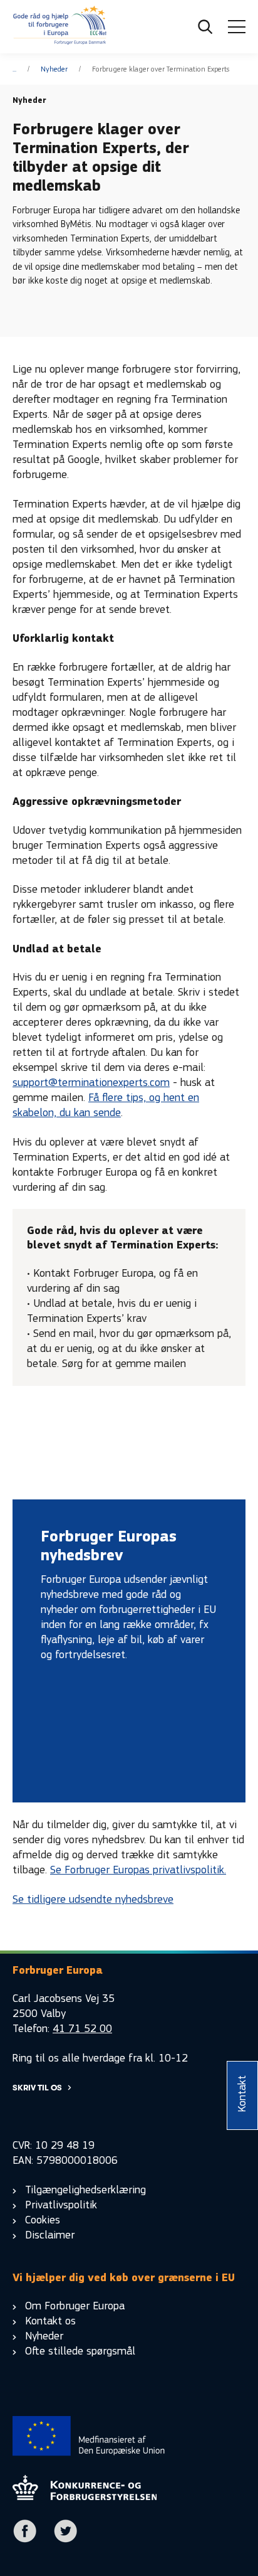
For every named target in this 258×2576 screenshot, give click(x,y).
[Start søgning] (205, 27)
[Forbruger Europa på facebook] (25, 2540)
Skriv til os (37, 2088)
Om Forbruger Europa (75, 2306)
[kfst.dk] (85, 2497)
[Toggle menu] (237, 27)
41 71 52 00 (82, 2029)
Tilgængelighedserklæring (85, 2190)
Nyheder (54, 69)
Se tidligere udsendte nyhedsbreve (93, 1899)
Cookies (43, 2220)
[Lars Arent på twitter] (66, 2540)
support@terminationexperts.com (91, 1083)
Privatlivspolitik (61, 2205)
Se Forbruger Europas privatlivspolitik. (138, 1870)
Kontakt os (50, 2321)
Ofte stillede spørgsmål (80, 2351)
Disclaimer (50, 2235)
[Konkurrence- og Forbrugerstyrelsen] (60, 27)
